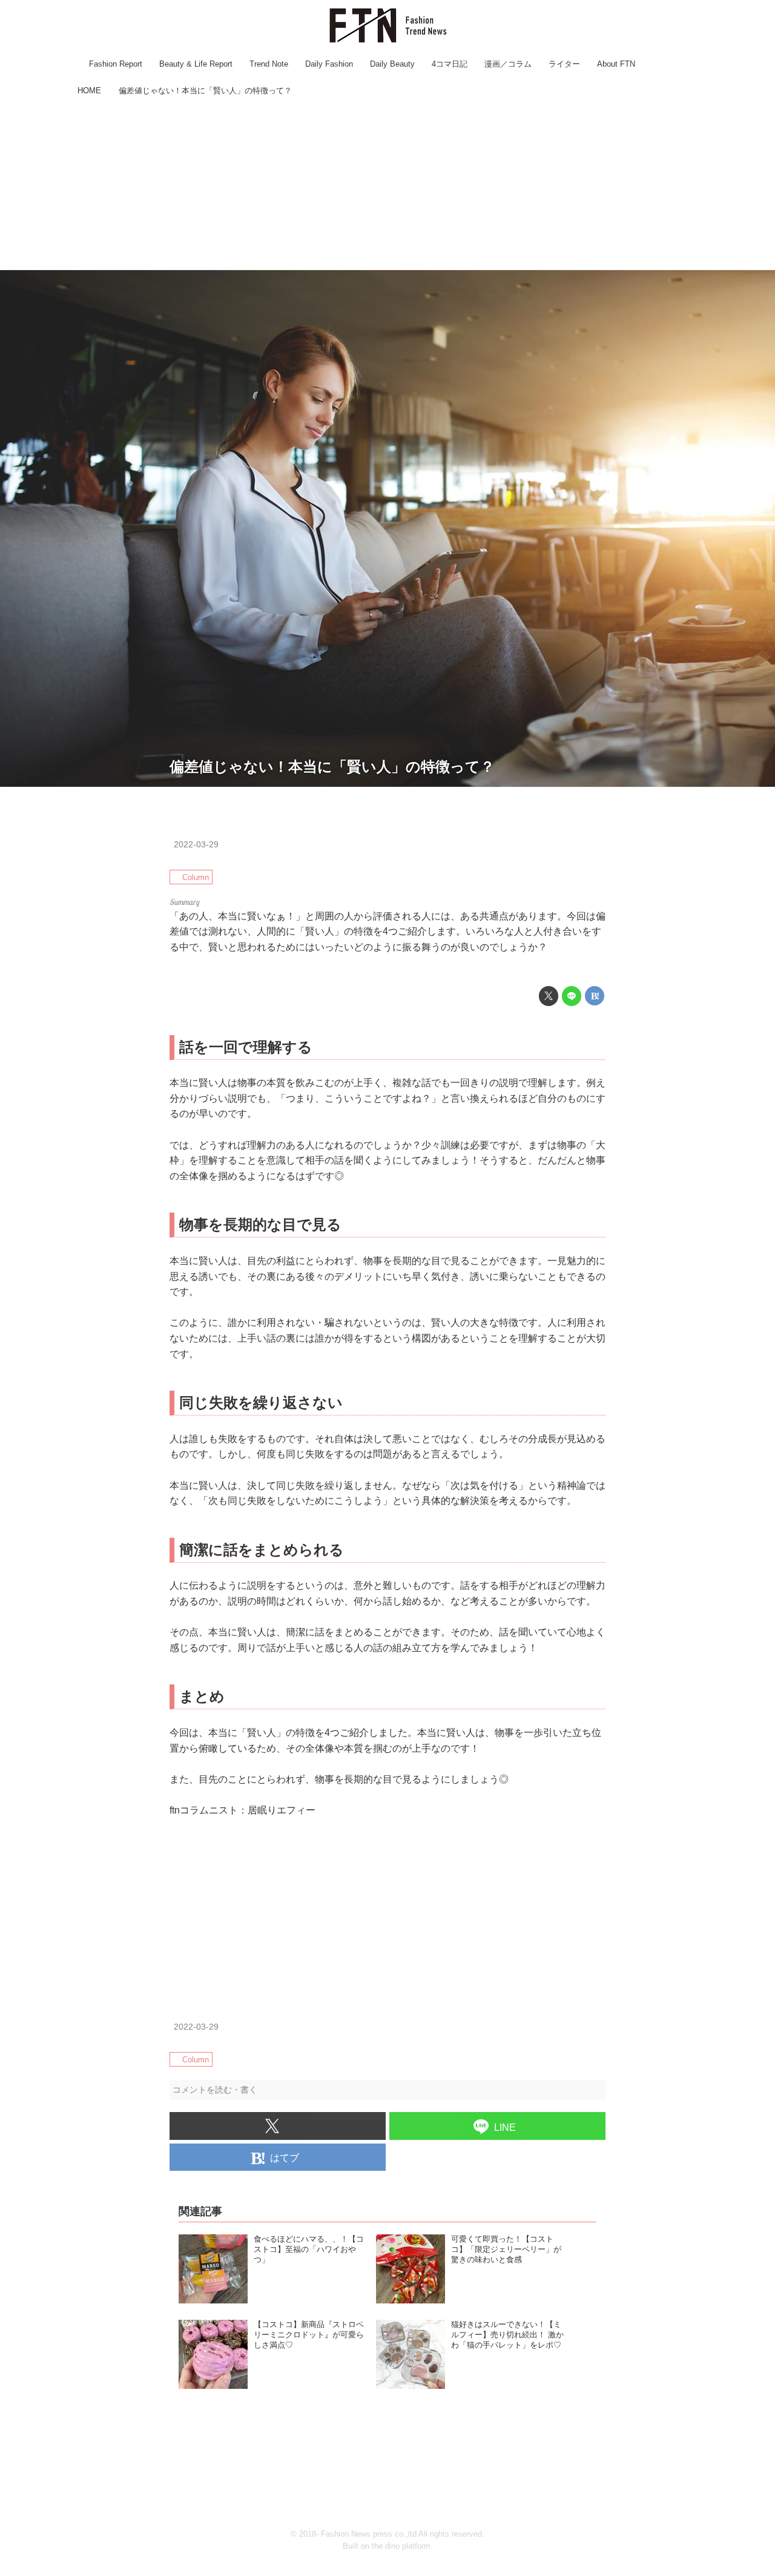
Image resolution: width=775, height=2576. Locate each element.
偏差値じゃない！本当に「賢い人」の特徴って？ (332, 767)
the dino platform (401, 2546)
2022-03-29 (196, 844)
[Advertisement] (387, 185)
